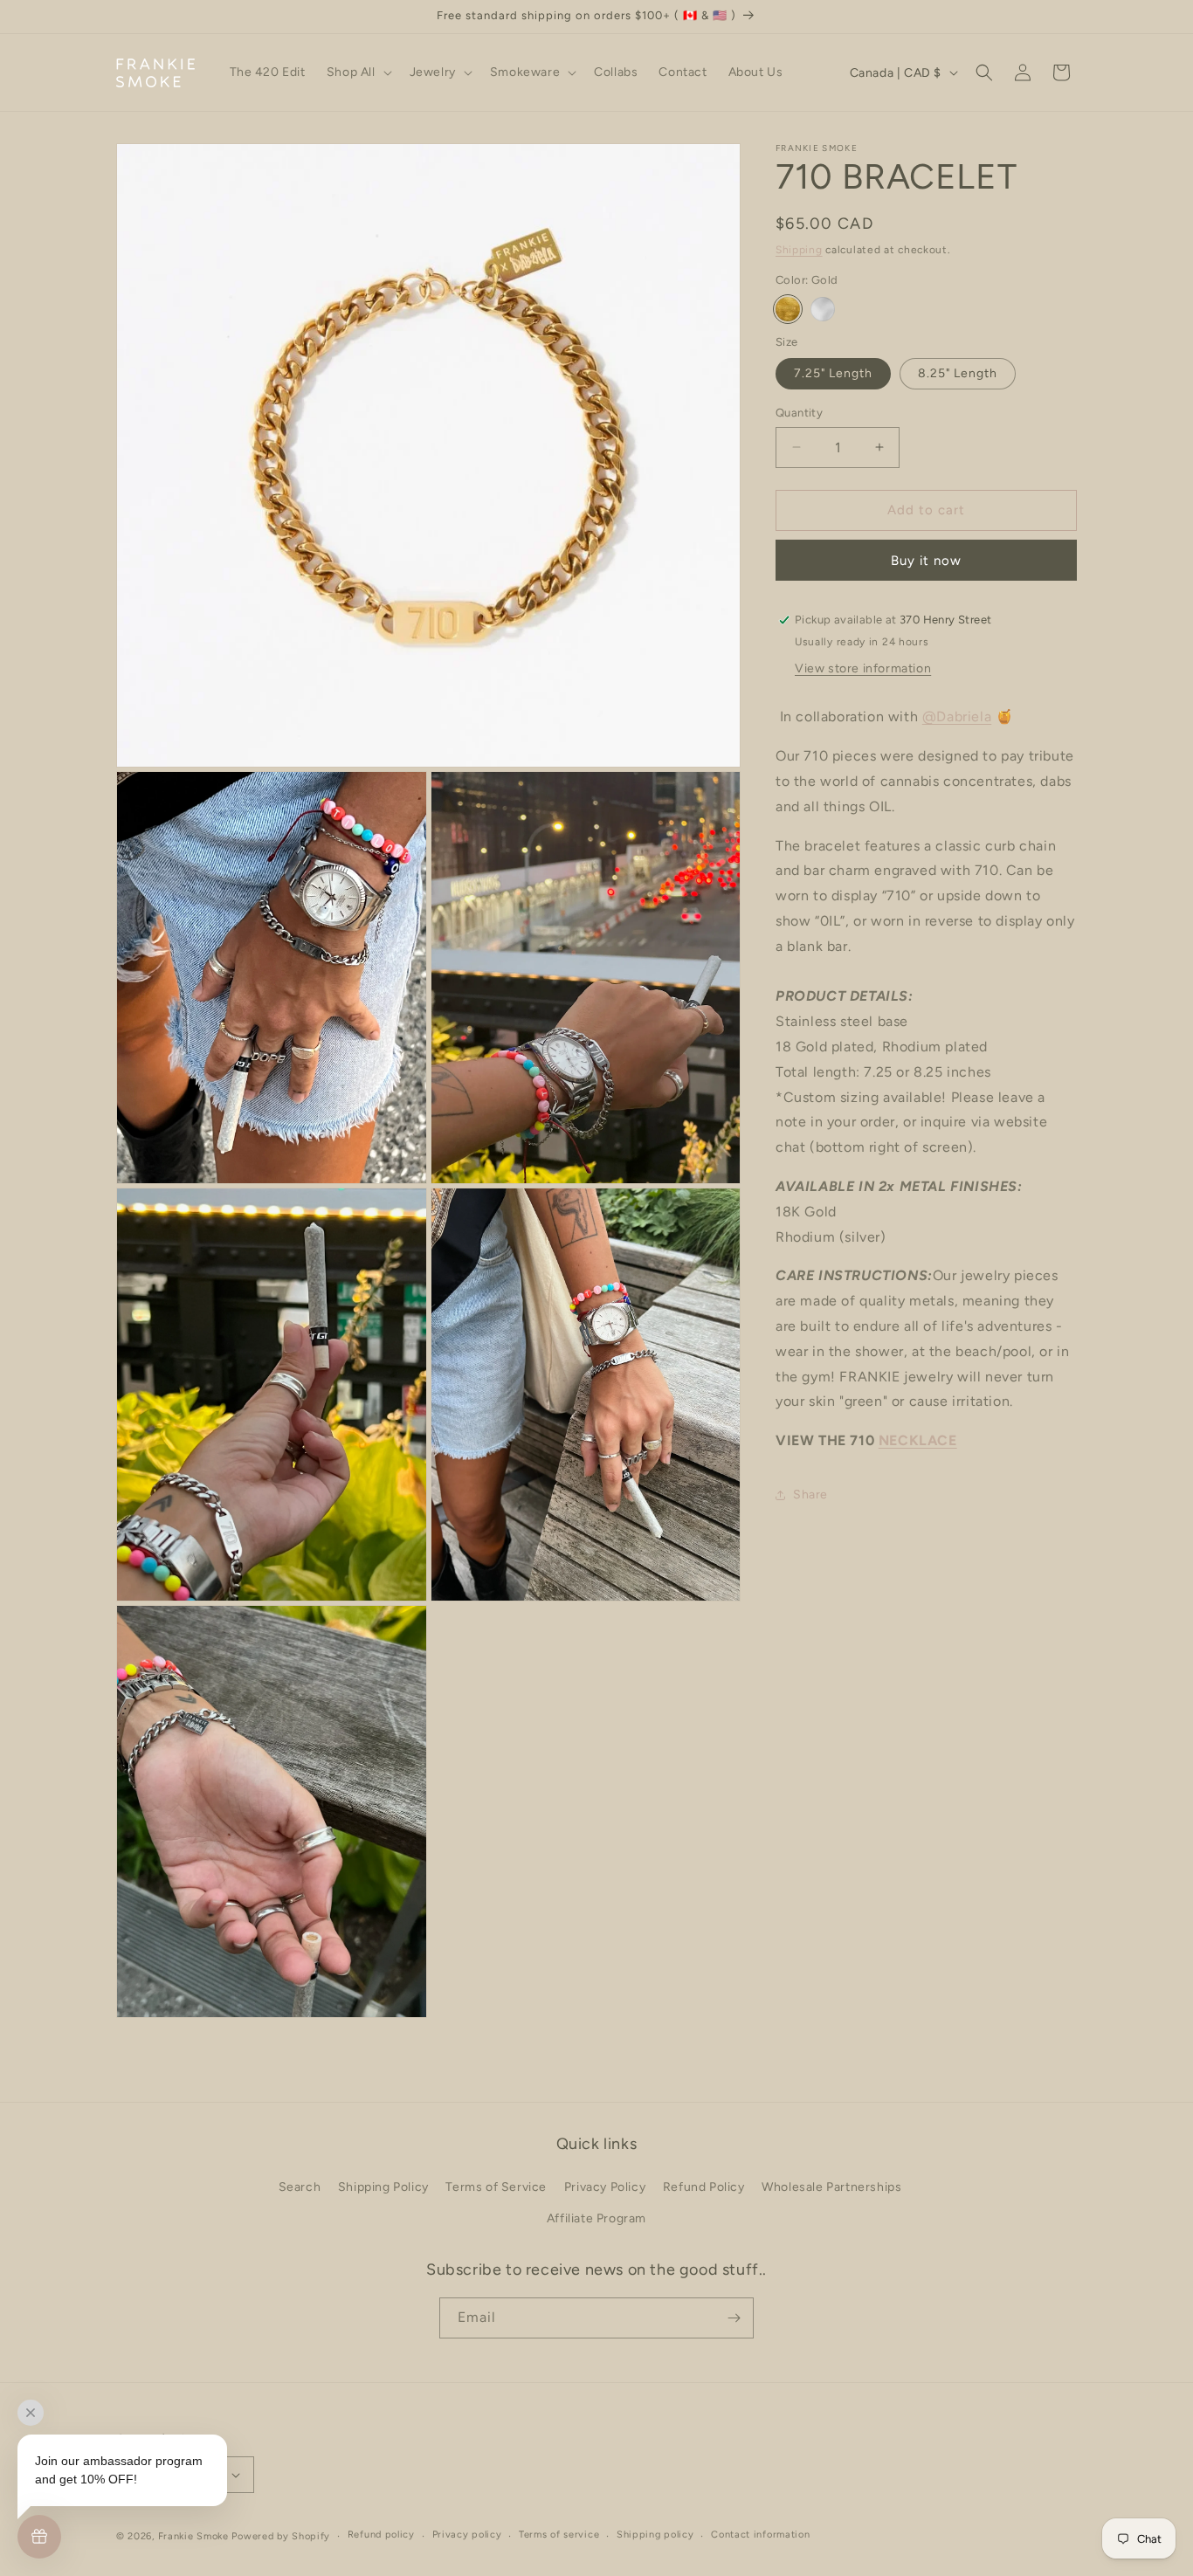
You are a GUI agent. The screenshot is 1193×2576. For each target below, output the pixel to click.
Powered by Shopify (281, 2536)
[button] (358, 72)
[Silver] (823, 309)
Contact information (760, 2535)
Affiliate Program (596, 2218)
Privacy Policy (605, 2187)
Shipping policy (655, 2535)
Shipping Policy (383, 2187)
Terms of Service (496, 2187)
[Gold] (788, 309)
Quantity (799, 413)
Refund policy (381, 2535)
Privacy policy (467, 2535)
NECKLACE (918, 1441)
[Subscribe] (734, 2318)
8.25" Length (958, 373)
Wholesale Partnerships (831, 2187)
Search (300, 2187)
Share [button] (810, 1495)
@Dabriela (957, 717)
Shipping (799, 250)
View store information (863, 669)
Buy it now (926, 561)
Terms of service (559, 2535)
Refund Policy (704, 2187)
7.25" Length (833, 373)
